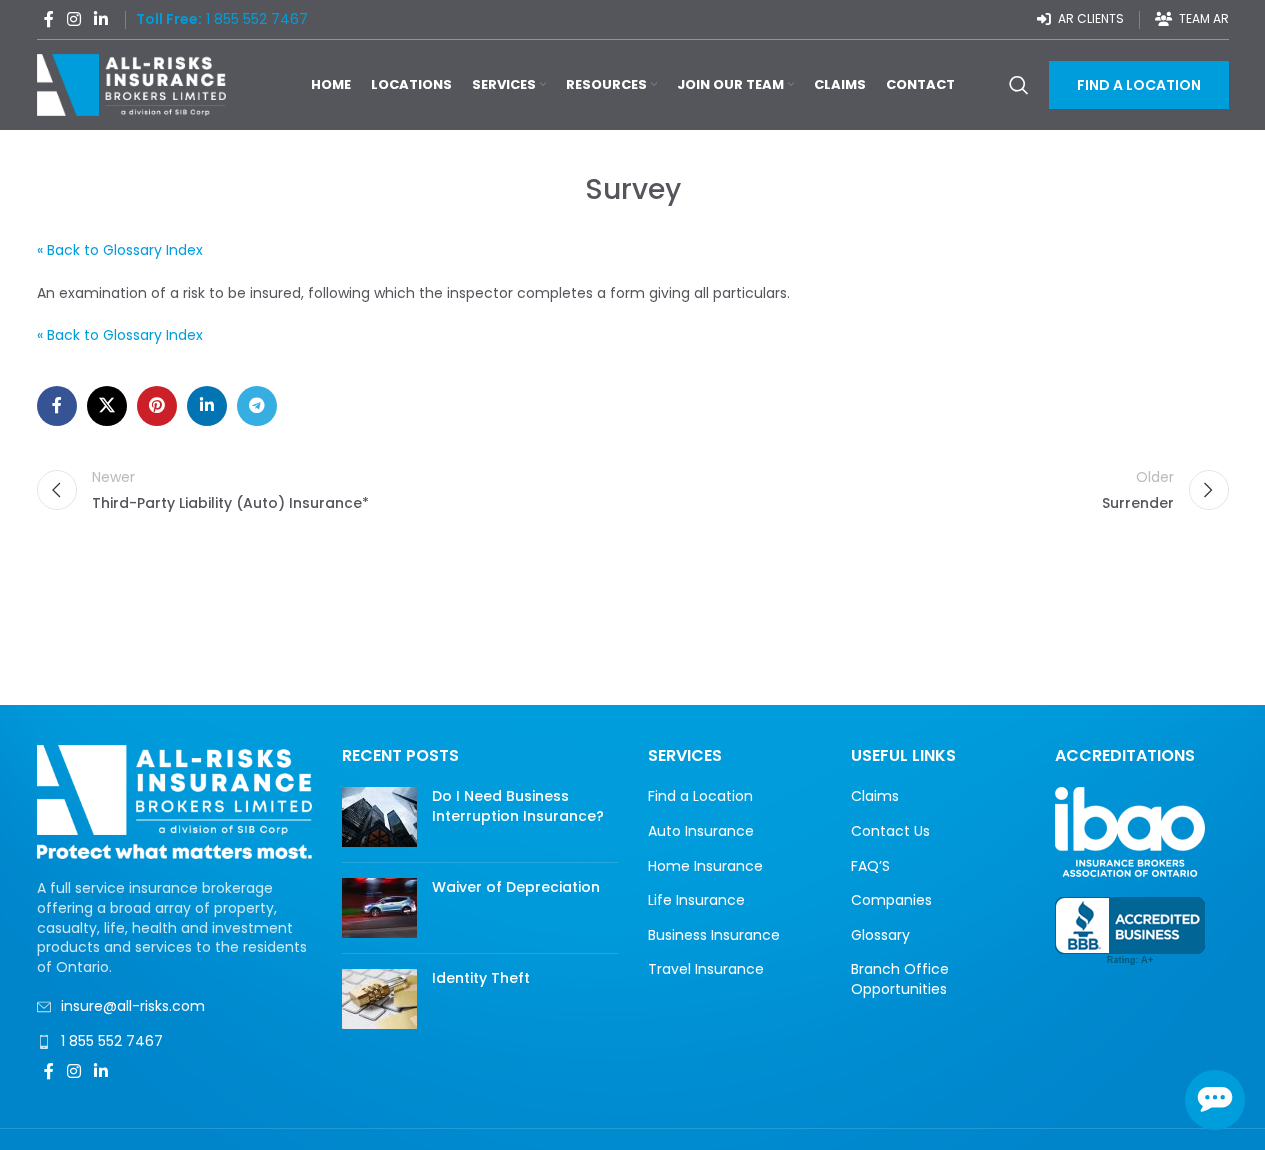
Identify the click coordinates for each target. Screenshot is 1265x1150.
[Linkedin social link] (101, 19)
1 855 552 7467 (112, 1041)
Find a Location (700, 796)
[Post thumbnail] (379, 817)
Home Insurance (705, 866)
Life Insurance (696, 900)
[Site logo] (132, 84)
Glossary (880, 935)
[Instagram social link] (74, 19)
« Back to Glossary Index (120, 250)
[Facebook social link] (49, 19)
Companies (891, 900)
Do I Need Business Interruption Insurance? (518, 806)
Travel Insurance (706, 969)
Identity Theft (481, 978)
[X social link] (107, 406)
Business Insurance (714, 935)
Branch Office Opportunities (900, 979)
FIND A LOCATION (1139, 85)
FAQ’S (870, 866)
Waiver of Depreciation (516, 887)
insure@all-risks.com (133, 1006)
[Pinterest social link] (157, 406)
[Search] (1019, 85)
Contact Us (890, 831)
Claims (875, 796)
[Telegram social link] (257, 406)
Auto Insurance (701, 831)
